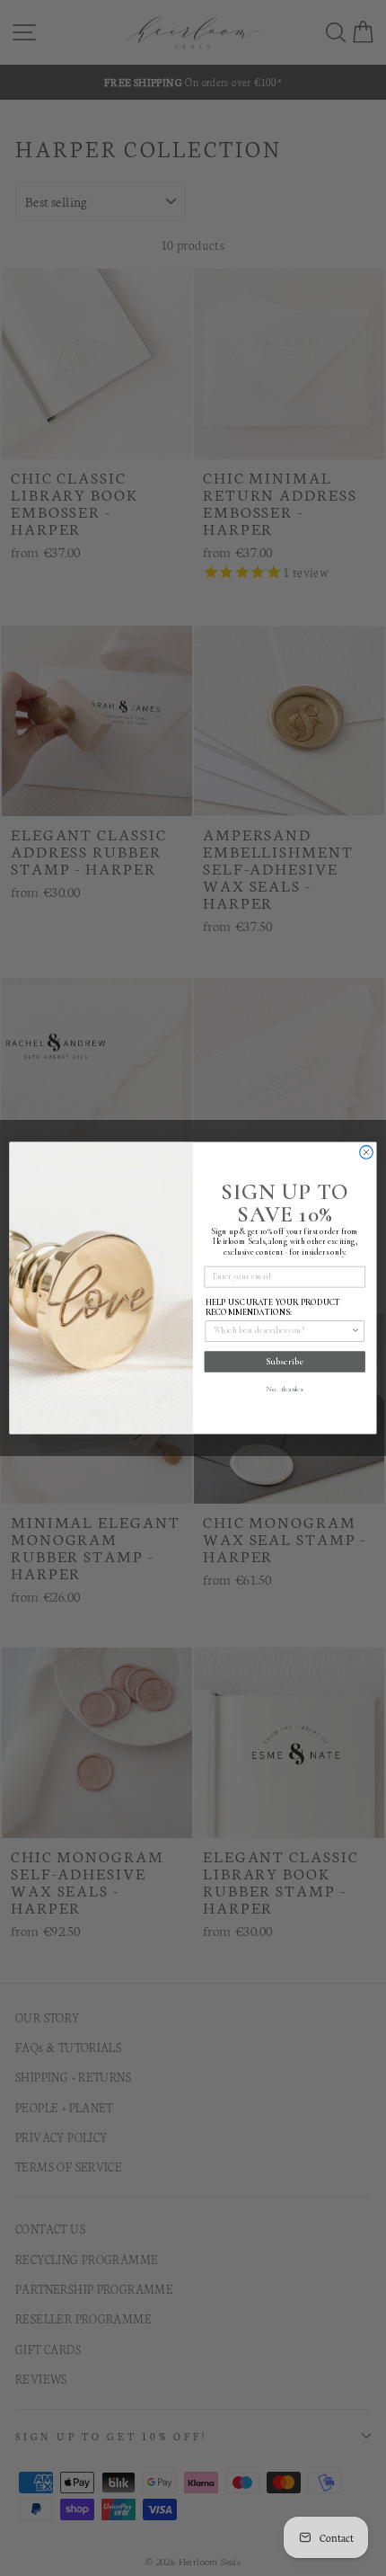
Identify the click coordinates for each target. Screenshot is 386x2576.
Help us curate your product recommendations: (273, 1307)
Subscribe (285, 1362)
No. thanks (285, 1389)
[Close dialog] (367, 1153)
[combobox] (282, 1331)
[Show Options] (355, 1331)
